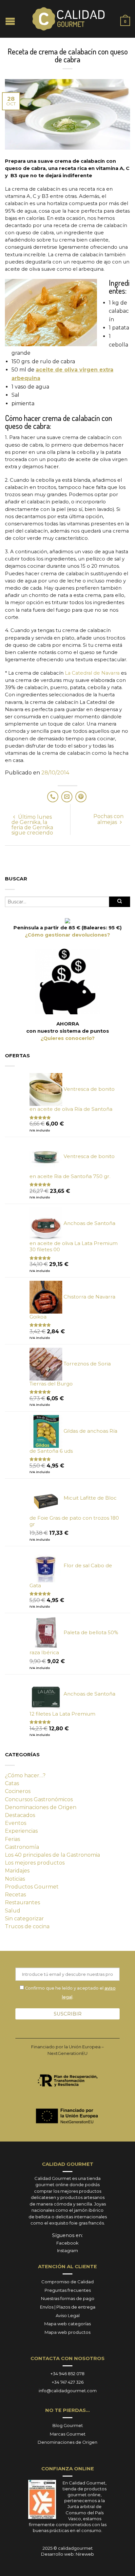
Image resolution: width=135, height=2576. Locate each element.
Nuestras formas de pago (68, 2298)
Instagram (67, 2250)
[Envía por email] (67, 797)
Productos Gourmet (32, 1887)
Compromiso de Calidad (67, 2282)
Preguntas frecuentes (68, 2290)
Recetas (15, 1895)
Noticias (15, 1879)
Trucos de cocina (27, 1926)
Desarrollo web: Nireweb (67, 2554)
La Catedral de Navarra (92, 673)
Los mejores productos (35, 1863)
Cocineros (18, 1791)
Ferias (12, 1839)
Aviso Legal (68, 2315)
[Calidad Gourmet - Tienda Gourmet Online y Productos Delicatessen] (68, 19)
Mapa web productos (67, 2332)
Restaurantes (22, 1902)
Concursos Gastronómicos (39, 1799)
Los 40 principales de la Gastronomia (52, 1855)
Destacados (20, 1815)
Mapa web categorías (67, 2324)
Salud (13, 1911)
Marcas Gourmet (68, 2434)
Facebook (67, 2243)
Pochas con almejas (108, 819)
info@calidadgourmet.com (68, 2391)
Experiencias (21, 1831)
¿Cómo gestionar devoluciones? (67, 935)
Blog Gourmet (68, 2425)
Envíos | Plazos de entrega (68, 2307)
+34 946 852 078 (67, 2374)
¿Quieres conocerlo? (68, 1038)
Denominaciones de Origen (41, 1807)
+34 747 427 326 (68, 2382)
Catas (12, 1783)
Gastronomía (22, 1847)
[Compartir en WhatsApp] (53, 797)
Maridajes (17, 1871)
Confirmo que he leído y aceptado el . (70, 1992)
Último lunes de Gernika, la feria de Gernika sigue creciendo (32, 825)
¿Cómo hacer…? (25, 1775)
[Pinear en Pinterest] (81, 797)
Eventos (16, 1823)
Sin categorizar (24, 1919)
